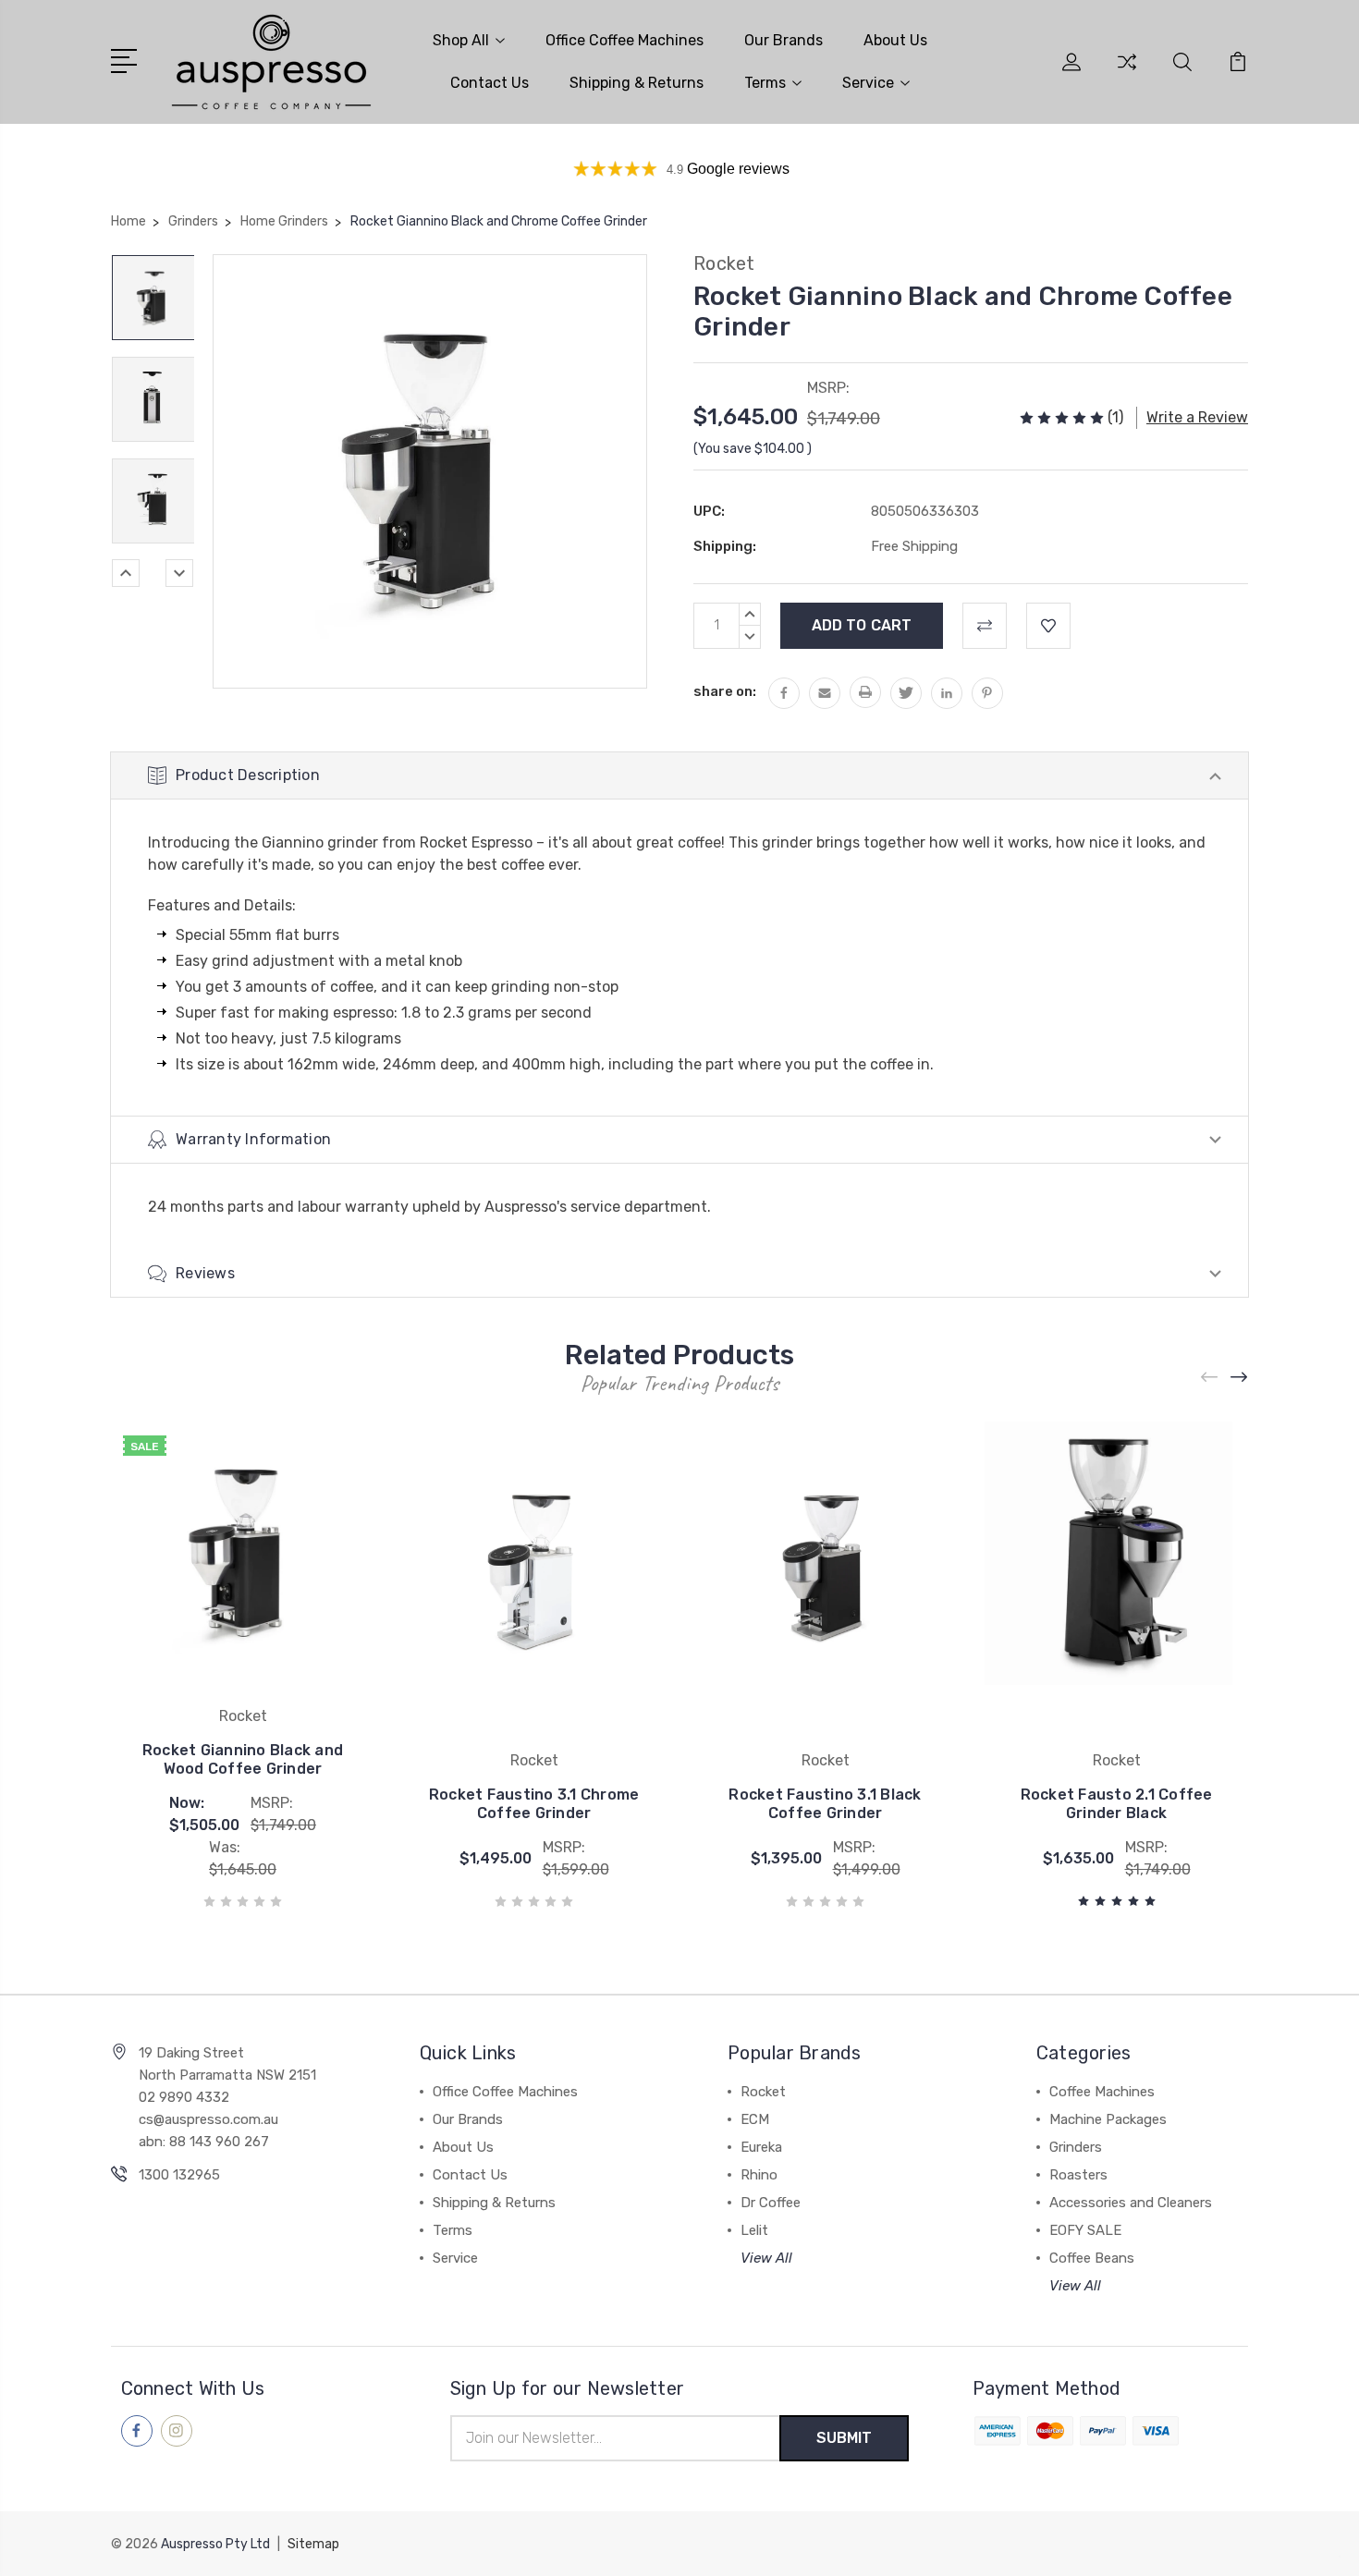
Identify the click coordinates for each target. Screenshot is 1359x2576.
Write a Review (1197, 417)
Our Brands (784, 40)
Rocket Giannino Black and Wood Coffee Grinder (243, 1759)
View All (766, 2258)
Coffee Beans (1092, 2258)
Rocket (763, 2092)
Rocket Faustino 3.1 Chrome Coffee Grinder (534, 1804)
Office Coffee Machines (624, 40)
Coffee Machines (1102, 2092)
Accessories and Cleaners (1131, 2203)
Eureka (761, 2147)
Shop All (461, 40)
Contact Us (490, 83)
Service (868, 83)
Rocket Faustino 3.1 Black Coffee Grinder (825, 1804)
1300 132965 (179, 2175)
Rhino (759, 2175)
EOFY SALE (1085, 2230)
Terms (765, 83)
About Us (895, 40)
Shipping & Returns (637, 83)
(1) (1115, 417)
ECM (755, 2119)
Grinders (1076, 2147)
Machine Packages (1108, 2119)
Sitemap (313, 2544)
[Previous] (126, 573)
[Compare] (1127, 73)
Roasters (1078, 2175)
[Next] (179, 573)
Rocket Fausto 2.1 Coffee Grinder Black (1117, 1804)
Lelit (754, 2230)
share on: (725, 691)
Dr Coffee (771, 2203)
